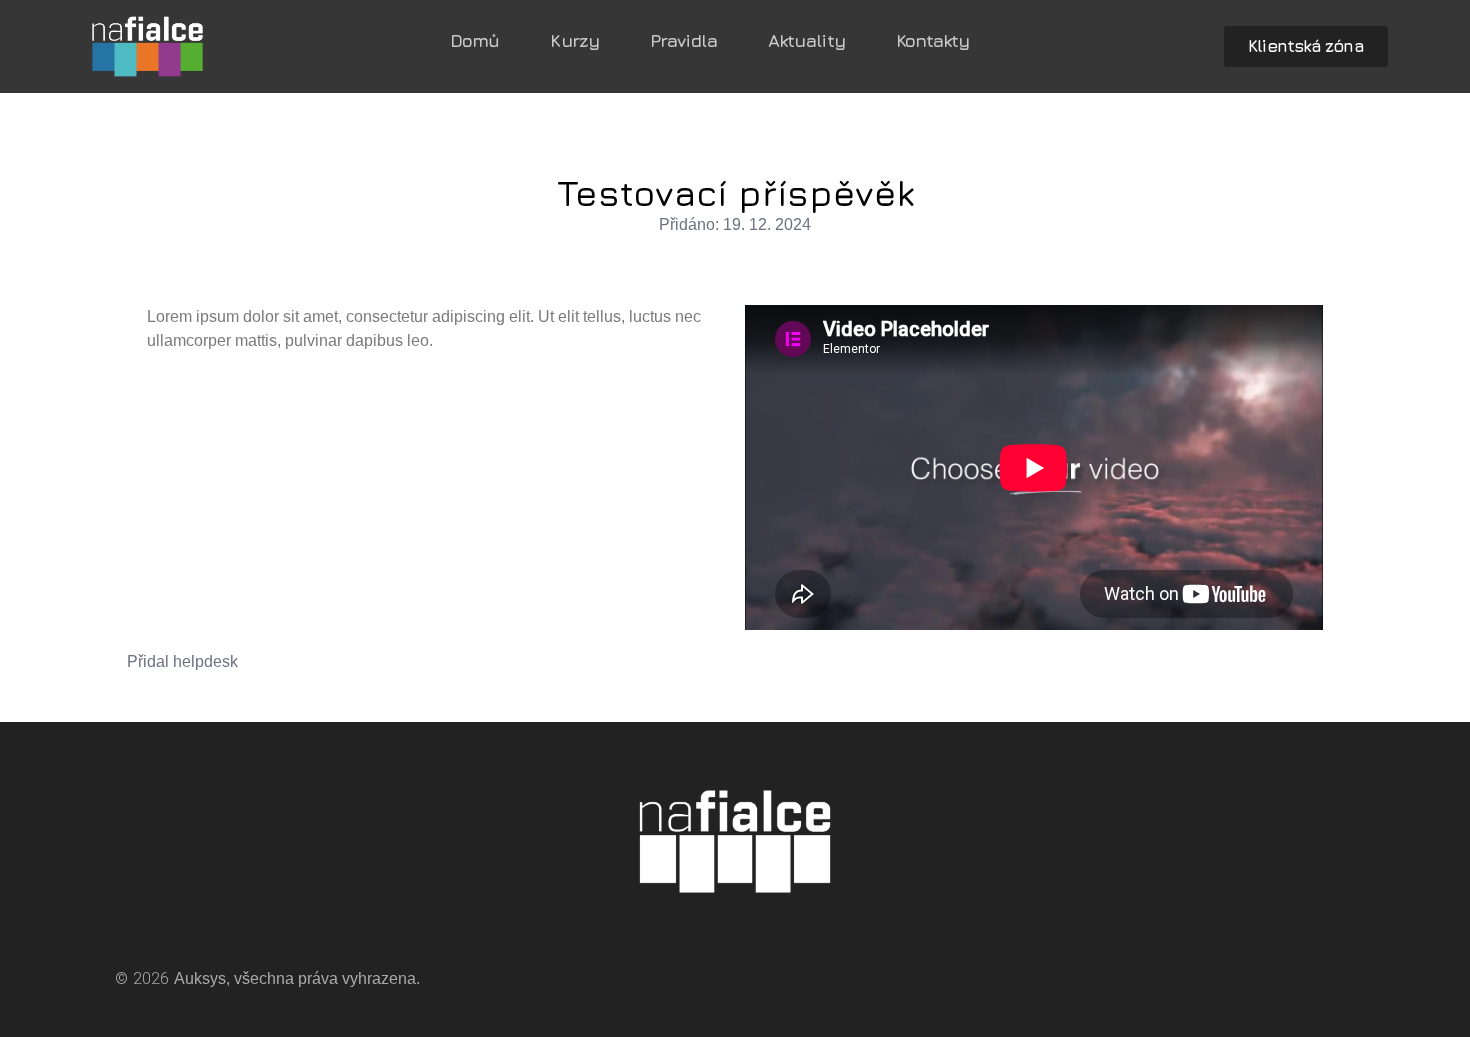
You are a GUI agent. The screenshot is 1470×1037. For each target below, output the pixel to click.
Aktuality (806, 40)
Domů (474, 40)
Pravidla (683, 40)
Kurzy (574, 40)
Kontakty (933, 40)
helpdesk (205, 661)
